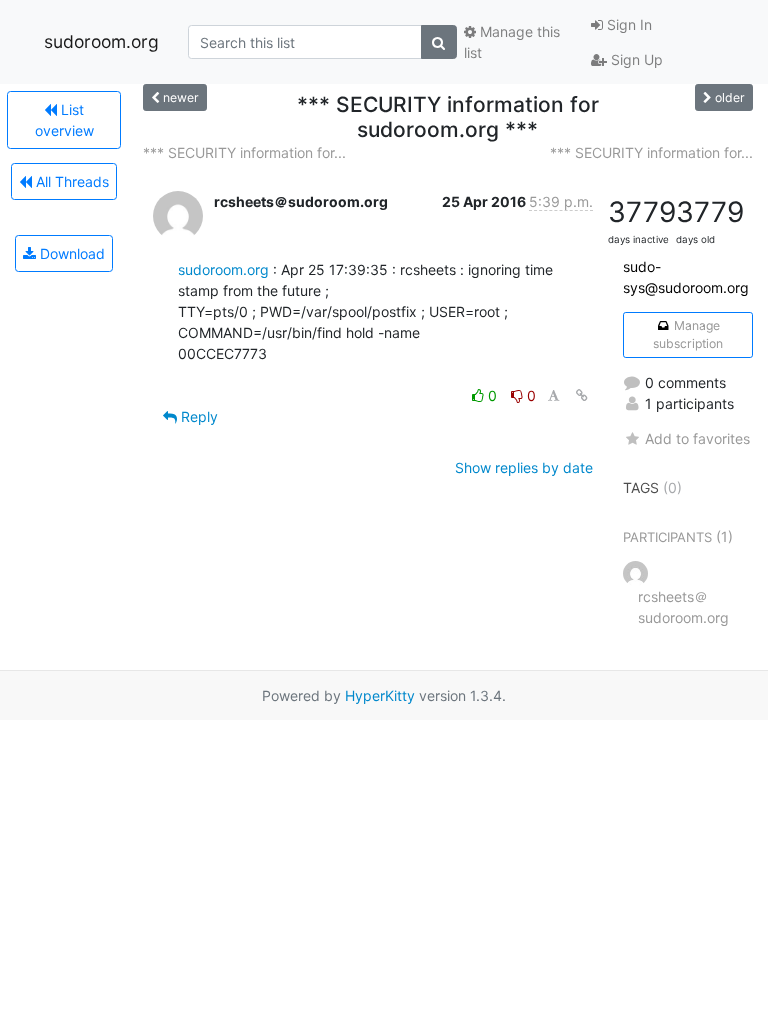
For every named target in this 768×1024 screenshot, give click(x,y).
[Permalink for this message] (582, 395)
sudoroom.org (101, 41)
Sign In (627, 24)
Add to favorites (697, 438)
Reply (197, 416)
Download (70, 253)
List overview (64, 120)
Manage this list (512, 42)
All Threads (70, 181)
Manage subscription (688, 334)
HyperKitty (380, 695)
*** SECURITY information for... (244, 152)
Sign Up (635, 59)
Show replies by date (524, 467)
